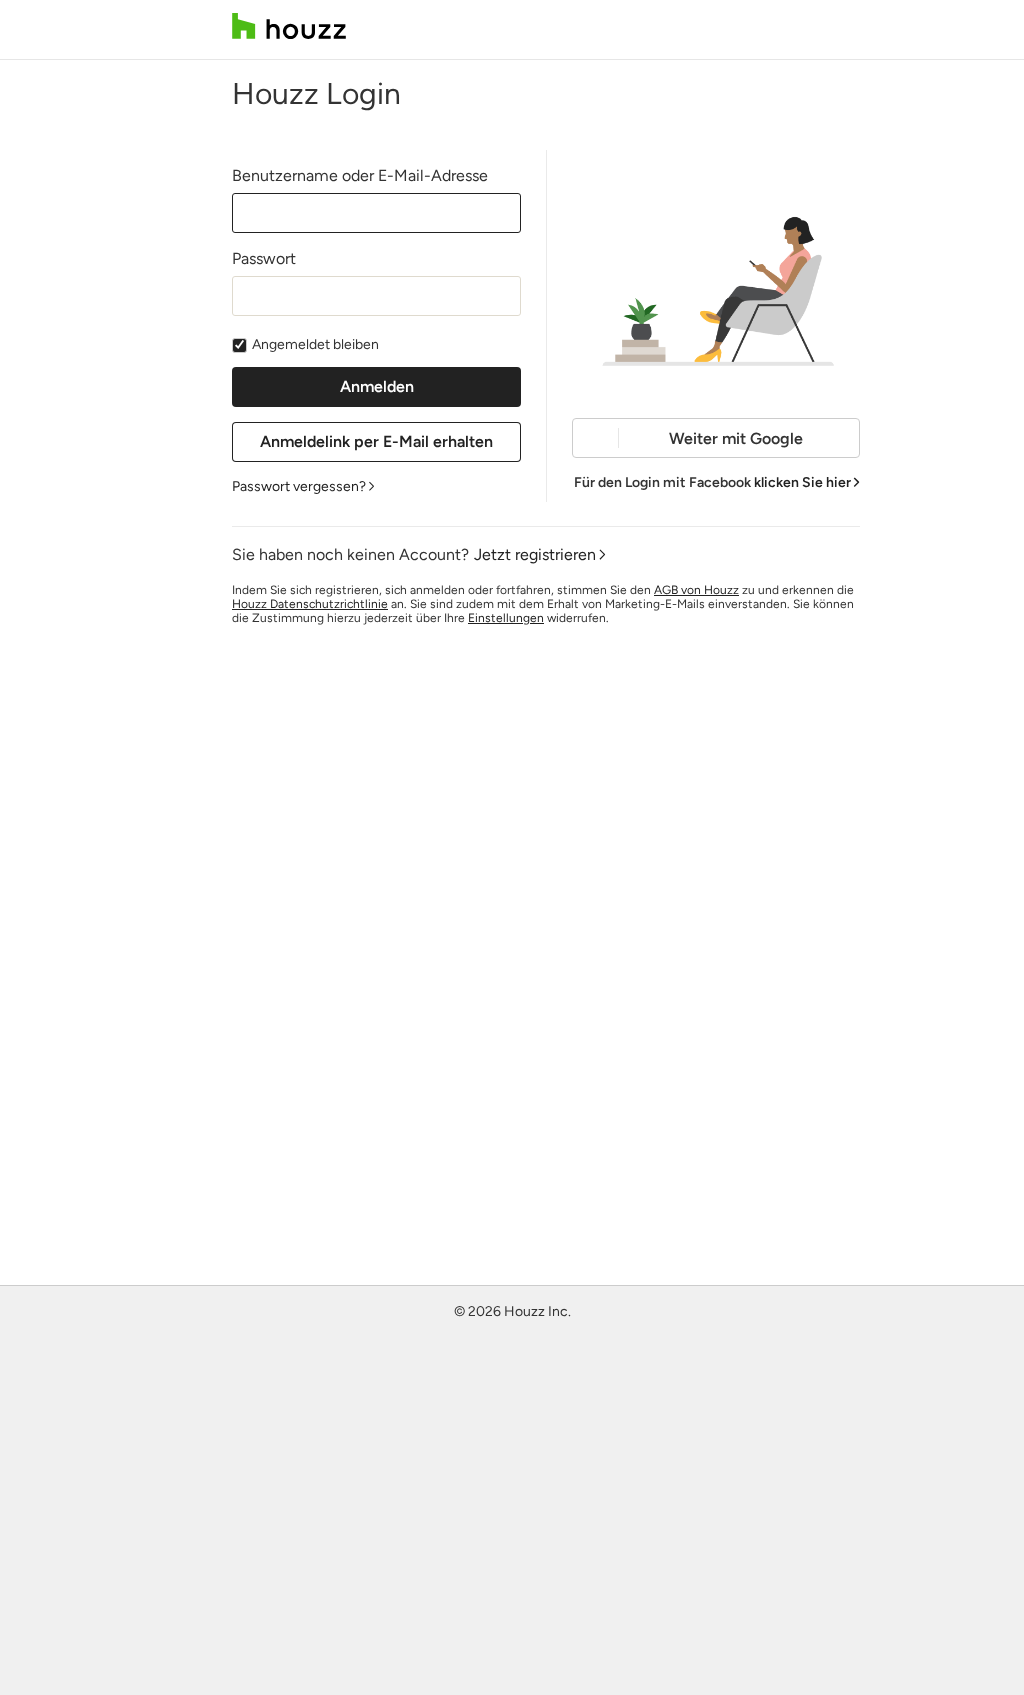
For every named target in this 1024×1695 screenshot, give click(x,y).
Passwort (264, 258)
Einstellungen (506, 618)
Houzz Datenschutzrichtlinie (310, 604)
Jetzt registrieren (535, 554)
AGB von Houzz (696, 590)
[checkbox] (239, 345)
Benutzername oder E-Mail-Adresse (360, 175)
